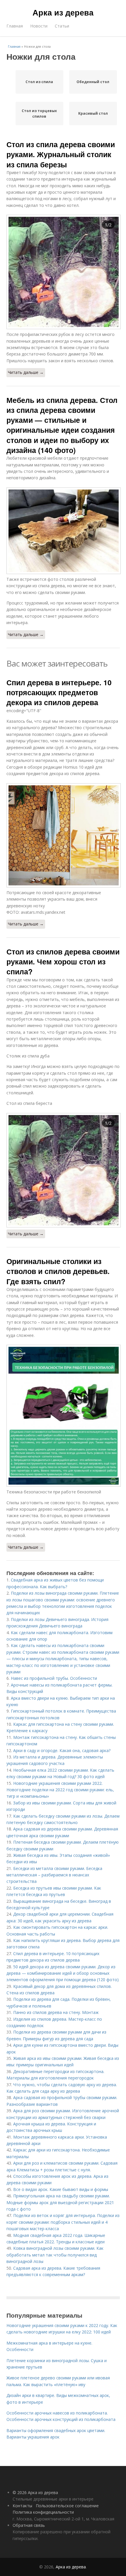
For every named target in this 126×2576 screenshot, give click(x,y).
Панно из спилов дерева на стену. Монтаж (56, 2012)
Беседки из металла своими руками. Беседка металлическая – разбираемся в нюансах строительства (54, 1875)
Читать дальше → (26, 372)
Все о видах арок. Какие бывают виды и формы (61, 2189)
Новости (39, 26)
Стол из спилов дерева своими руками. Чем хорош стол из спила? (63, 962)
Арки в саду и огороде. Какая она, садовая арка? (62, 1750)
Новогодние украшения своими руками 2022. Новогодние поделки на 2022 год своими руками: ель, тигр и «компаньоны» (60, 1790)
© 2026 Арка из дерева (35, 2492)
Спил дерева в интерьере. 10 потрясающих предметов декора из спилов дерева (59, 692)
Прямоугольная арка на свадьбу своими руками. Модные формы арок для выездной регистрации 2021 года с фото (60, 2202)
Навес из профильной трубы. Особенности (54, 1678)
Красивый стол (93, 113)
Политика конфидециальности (43, 2512)
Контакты (22, 2506)
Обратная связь (29, 2525)
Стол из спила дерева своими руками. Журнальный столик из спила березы (61, 154)
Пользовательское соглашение (67, 2506)
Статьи (62, 26)
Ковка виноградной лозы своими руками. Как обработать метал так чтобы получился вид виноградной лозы (55, 2255)
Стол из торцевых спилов (39, 114)
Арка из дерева (63, 12)
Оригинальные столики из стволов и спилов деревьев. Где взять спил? (58, 1271)
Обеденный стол (93, 82)
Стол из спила (39, 82)
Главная (15, 26)
